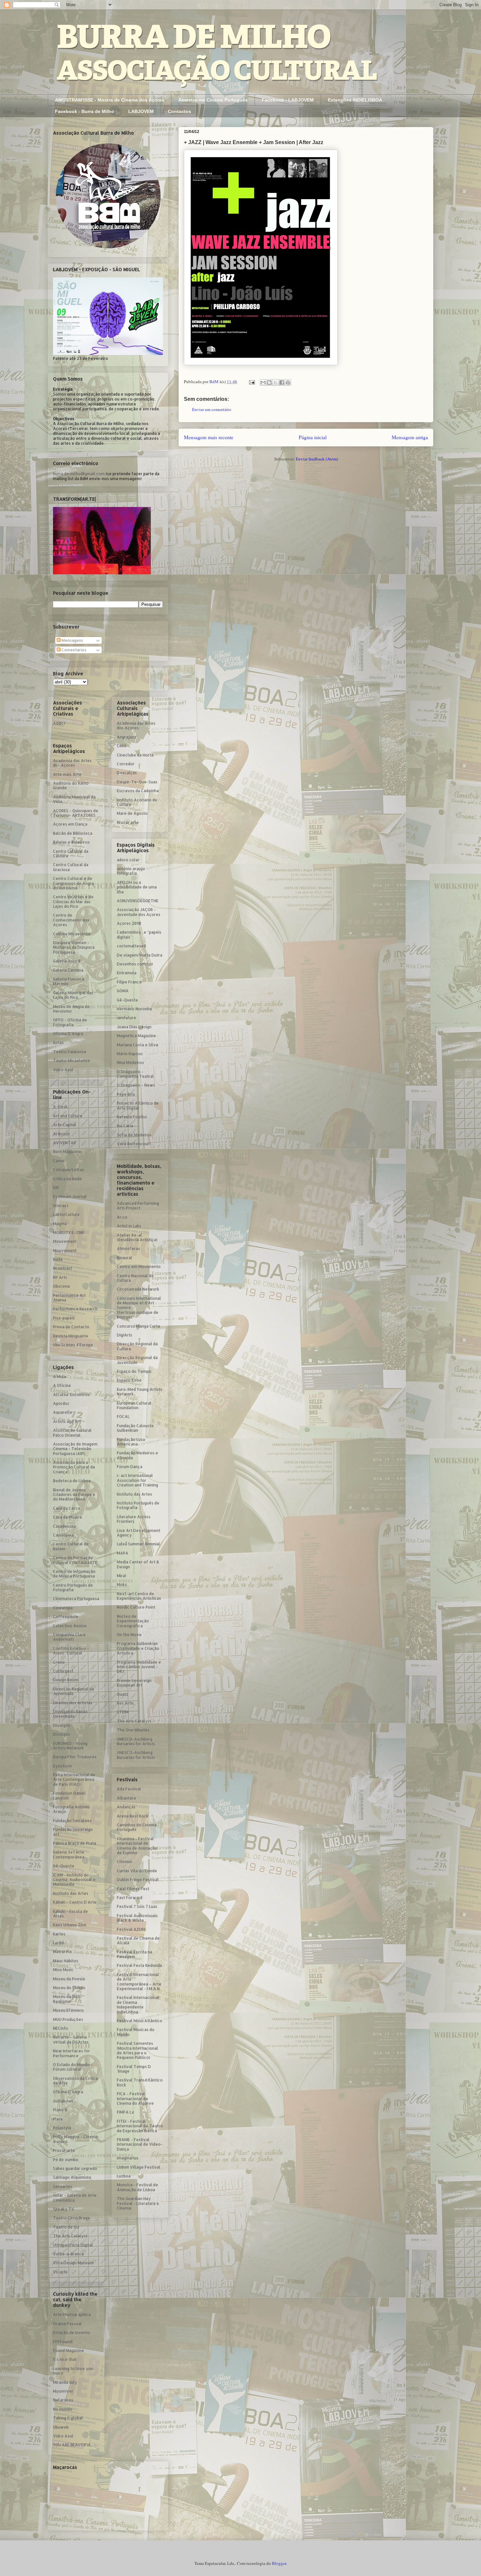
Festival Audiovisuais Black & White (137, 1918)
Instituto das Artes (71, 1893)
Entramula (127, 973)
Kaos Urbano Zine (70, 1925)
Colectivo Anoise (70, 1626)
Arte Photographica (72, 2315)
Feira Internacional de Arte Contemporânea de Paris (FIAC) (74, 1780)
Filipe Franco (129, 982)
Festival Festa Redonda (139, 1965)
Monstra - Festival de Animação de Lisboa (137, 2187)
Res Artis (125, 1703)
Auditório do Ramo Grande (71, 785)
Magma (60, 1224)
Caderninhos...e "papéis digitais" (139, 934)
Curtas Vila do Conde (137, 1871)
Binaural (125, 1258)
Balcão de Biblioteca (73, 833)
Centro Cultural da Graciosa (71, 867)
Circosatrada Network (138, 1289)
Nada (58, 1259)
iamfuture (126, 1018)
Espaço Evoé (129, 1380)
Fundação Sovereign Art (73, 1832)
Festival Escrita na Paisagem (134, 1954)
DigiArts (125, 1335)
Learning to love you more (73, 2371)
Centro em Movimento (139, 1267)
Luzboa (124, 2176)
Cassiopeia (63, 1535)
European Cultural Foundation (134, 1405)
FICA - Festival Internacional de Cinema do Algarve (135, 2099)
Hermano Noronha (134, 1009)
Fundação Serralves (72, 1821)
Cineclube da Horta (135, 755)
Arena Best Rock (133, 1816)
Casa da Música (67, 1517)
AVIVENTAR (64, 1143)
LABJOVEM (141, 111)
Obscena (61, 1286)
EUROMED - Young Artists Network (70, 1746)
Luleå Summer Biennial (138, 1544)
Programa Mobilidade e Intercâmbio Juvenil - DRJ (139, 1667)
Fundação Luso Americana (131, 1442)
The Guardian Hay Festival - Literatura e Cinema (138, 2203)
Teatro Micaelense (71, 1061)
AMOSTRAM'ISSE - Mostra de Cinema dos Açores (110, 100)
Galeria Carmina (68, 970)
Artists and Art (67, 1421)
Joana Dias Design (134, 1027)
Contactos (179, 111)
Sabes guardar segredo (75, 2168)
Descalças (127, 773)
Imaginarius (128, 2158)
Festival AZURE (132, 1929)
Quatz (123, 1694)
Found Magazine (69, 2351)
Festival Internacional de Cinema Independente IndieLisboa (138, 2005)
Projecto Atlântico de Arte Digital (138, 1105)
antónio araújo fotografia (131, 871)
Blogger (279, 2563)
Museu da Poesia (69, 1979)
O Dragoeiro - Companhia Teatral (135, 1074)
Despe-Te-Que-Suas (137, 782)
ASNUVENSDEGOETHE (138, 901)
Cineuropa (63, 1608)
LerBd (58, 1943)
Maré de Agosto (132, 813)
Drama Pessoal (67, 2324)
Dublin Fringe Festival (138, 1880)
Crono (59, 1662)
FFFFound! (63, 2342)
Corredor (126, 764)
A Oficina (62, 1385)
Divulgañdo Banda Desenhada (70, 1714)
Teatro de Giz (66, 2227)
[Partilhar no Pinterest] (288, 383)
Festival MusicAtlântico (140, 2021)
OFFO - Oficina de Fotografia (70, 1022)
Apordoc (61, 1403)
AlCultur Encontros (71, 1395)
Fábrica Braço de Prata (75, 1843)
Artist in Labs (129, 1226)
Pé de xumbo (66, 2160)
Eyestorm (62, 1766)
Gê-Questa (63, 1866)
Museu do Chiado (69, 1988)
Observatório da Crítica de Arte (75, 2081)
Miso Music (63, 1970)
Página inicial (313, 437)
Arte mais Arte (67, 774)
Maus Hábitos (66, 1961)
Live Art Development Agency (139, 1533)
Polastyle (62, 2128)
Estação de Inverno (72, 2333)
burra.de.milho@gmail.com (79, 474)
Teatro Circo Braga (71, 2218)
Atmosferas (128, 1249)
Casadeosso (65, 1526)
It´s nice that (65, 2359)
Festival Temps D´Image (134, 2069)
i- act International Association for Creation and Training (137, 1480)
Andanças (126, 1807)
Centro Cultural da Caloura (71, 854)
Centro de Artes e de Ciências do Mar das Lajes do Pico (73, 902)
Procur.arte (64, 2150)
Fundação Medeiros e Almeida (137, 1455)
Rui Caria (125, 1126)
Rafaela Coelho (132, 1117)
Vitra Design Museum (73, 2263)
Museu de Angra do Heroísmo (71, 1009)
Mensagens (72, 640)
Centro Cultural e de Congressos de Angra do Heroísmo (73, 883)
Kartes (59, 1934)
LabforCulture (66, 1214)
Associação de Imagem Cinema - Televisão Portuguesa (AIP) (75, 1449)
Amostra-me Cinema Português (213, 100)
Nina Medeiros (130, 1063)
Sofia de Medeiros (134, 1135)
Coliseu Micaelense (72, 934)
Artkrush (61, 1134)
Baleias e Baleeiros (71, 842)
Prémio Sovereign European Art (134, 1683)
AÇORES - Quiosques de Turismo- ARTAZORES (76, 813)
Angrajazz (127, 737)
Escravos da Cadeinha (138, 791)
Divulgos (62, 1725)
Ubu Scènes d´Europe (73, 1345)
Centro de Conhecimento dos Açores (71, 920)
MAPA (123, 1553)
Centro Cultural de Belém (71, 1546)
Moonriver (63, 2391)
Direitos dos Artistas (73, 1703)
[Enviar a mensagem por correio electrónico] (251, 382)
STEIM (123, 1712)
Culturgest (63, 1671)
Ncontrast (62, 1268)
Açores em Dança (70, 824)
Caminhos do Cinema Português (137, 1827)
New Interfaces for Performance (71, 2053)
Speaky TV (64, 2209)
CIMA (122, 746)
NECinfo (61, 2028)
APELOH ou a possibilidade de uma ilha (137, 887)
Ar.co (122, 1217)
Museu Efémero (68, 2010)
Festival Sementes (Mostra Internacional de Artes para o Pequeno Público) (137, 2050)
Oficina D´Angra (68, 1034)
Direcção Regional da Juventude (73, 1691)
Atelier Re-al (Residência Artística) (137, 1237)
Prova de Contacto (71, 1327)
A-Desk (60, 1107)
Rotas (58, 1043)
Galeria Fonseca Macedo (69, 981)
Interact (61, 1206)
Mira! (121, 1576)
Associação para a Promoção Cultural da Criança (74, 1467)
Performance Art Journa (69, 1298)
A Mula (60, 1377)
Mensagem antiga (410, 437)
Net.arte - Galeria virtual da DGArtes (71, 2039)
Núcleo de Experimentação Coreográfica (133, 1621)
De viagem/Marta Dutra (140, 955)
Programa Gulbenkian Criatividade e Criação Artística (138, 1648)
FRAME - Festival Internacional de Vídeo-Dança (140, 2144)
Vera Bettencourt (134, 1144)
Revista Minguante (71, 1336)
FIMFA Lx (125, 2112)
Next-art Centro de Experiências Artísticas (139, 1596)
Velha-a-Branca (68, 2254)
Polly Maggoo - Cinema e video (75, 2139)
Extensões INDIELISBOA (355, 100)
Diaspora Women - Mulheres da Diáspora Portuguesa (74, 947)
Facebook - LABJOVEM (288, 100)
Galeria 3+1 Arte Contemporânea (69, 1854)
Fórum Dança (130, 1467)
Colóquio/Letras (69, 1170)
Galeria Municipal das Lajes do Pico (73, 995)
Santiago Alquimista (72, 2177)
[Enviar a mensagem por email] (263, 383)
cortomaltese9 (131, 946)
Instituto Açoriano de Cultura (137, 802)
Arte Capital (65, 1125)
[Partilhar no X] (276, 383)
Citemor (125, 1862)
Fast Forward (130, 1898)
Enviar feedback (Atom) (317, 459)
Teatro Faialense (70, 1052)
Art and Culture (68, 1116)
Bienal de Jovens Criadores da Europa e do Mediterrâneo (74, 1495)
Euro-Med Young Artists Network (140, 1392)
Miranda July (65, 2382)
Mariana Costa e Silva (137, 1045)
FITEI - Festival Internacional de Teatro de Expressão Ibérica (140, 2126)
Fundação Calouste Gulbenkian (135, 1428)
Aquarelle (63, 1412)
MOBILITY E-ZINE (69, 1232)
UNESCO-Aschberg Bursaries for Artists (136, 1741)
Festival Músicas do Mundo (136, 2032)
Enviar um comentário (212, 409)
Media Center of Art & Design (138, 1564)
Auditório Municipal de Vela (74, 799)
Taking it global (68, 2418)
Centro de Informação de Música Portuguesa (74, 1574)
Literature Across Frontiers (134, 1519)
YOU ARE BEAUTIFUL (72, 2445)
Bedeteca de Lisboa (72, 1481)
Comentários (73, 650)
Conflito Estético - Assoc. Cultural (71, 1651)
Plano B (60, 2110)
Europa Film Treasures (75, 1757)
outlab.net (63, 2101)
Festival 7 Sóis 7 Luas (137, 1906)
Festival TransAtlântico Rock (140, 2082)
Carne (59, 1161)
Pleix (58, 2119)
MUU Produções (68, 2019)
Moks (122, 1585)
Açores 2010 (129, 923)
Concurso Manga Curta (138, 1326)
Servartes (63, 2186)
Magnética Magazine (136, 1036)
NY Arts (60, 1277)
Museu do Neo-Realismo (68, 1999)
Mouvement (65, 1241)
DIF (56, 1188)
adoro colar (128, 860)
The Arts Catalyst (70, 2236)
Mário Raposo (130, 1054)
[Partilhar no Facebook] (282, 383)
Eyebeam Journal (70, 1196)
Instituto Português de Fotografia (138, 1505)
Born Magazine (67, 1152)
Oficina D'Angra (68, 2092)
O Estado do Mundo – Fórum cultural (73, 2067)
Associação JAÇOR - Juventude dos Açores (139, 912)
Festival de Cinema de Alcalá (138, 1941)
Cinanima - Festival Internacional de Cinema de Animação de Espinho (137, 1846)
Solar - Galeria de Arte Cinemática (75, 2198)
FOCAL (123, 1417)
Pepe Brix (126, 1094)
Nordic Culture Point (136, 1607)
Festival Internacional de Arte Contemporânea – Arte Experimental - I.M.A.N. (139, 1982)
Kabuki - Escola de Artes (71, 1914)
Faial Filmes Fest (133, 1889)
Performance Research (75, 1309)
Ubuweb (61, 2427)
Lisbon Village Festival (139, 2167)
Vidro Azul (63, 1070)
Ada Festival (129, 1789)
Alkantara (126, 1798)
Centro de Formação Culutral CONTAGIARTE (75, 1560)
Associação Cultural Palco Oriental (72, 1433)
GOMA (123, 991)
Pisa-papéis (64, 1318)
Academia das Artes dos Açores (72, 763)
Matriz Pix (62, 1952)
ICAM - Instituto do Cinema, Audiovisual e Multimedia (74, 1880)
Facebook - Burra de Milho (85, 111)
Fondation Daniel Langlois (69, 1795)
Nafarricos (63, 2400)
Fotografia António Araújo (71, 1809)
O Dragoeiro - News (136, 1085)
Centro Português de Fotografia (73, 1587)
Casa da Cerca (67, 1508)
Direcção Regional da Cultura (137, 1346)
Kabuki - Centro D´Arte (75, 1902)
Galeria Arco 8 (67, 961)
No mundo (63, 2409)
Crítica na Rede (67, 1179)
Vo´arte (60, 2272)
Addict (59, 723)
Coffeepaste (66, 1617)
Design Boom (66, 1680)
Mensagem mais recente (209, 437)
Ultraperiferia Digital (73, 2245)
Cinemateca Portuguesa (76, 1599)
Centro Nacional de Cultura (135, 1278)
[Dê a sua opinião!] (269, 383)
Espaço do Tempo (134, 1371)
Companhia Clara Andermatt (69, 1637)
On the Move (129, 1635)
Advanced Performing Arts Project (138, 1206)
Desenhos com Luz (135, 964)
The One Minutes (133, 1730)
